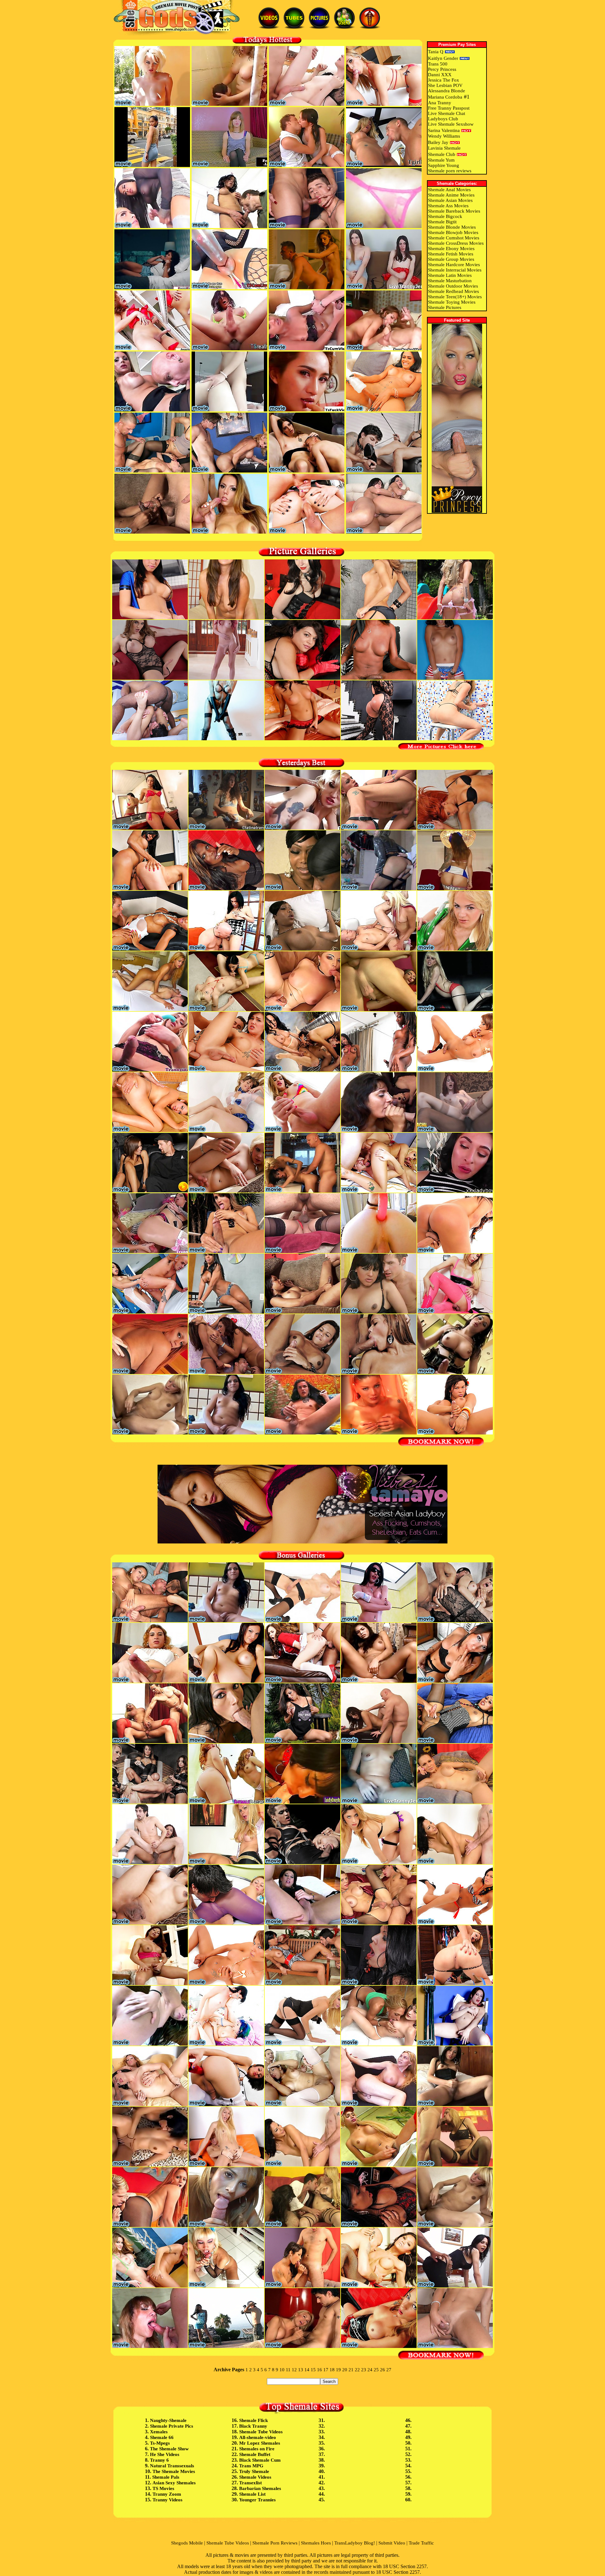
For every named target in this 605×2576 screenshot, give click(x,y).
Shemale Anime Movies (451, 195)
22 (357, 2370)
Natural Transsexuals (172, 2466)
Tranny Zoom (167, 2494)
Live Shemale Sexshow (451, 124)
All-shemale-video (258, 2437)
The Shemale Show (169, 2449)
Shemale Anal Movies (449, 190)
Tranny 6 (159, 2460)
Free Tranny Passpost (449, 108)
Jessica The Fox (444, 80)
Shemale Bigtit (442, 222)
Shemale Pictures (445, 307)
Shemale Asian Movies (450, 200)
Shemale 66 (162, 2437)
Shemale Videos (255, 2477)
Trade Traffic (421, 2543)
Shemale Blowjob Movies (453, 232)
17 (326, 2370)
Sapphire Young (444, 165)
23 (364, 2370)
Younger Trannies (257, 2500)
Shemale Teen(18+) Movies (455, 297)
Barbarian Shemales (260, 2488)
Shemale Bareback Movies (454, 211)
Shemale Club (442, 154)
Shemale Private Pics (172, 2426)
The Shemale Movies (174, 2471)
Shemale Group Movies (451, 259)
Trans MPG (251, 2466)
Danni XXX (440, 75)
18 (332, 2370)
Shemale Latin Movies (450, 275)
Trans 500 (438, 64)
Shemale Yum (441, 160)
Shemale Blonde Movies (452, 227)
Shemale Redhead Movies (453, 291)
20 (345, 2370)
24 (370, 2370)
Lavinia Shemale (444, 148)
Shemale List (252, 2494)
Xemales (159, 2432)
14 (307, 2370)
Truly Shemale (254, 2471)
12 (294, 2370)
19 (338, 2370)
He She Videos (165, 2454)
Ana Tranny (440, 103)
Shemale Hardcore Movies (454, 265)
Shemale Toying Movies (452, 302)
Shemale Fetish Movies (451, 254)
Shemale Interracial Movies (455, 270)
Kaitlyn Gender (443, 58)
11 (288, 2370)
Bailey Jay (438, 142)
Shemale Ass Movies (448, 206)
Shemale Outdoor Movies (453, 286)
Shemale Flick (254, 2420)
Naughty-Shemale (168, 2420)
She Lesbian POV (445, 85)
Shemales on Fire (257, 2449)
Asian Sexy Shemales (174, 2483)
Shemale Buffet (255, 2454)
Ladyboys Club (443, 119)
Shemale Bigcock (445, 216)
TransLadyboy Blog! (355, 2543)
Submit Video (392, 2543)
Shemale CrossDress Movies (456, 243)
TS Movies (163, 2488)
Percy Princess (442, 69)
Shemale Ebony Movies (451, 249)
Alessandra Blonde (447, 91)
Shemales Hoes (316, 2543)
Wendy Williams (444, 136)
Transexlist (251, 2483)
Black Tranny (253, 2426)
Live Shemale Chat (447, 113)
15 (313, 2370)
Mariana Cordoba (445, 97)
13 (301, 2370)
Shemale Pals (166, 2477)
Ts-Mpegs (160, 2443)
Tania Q (436, 52)
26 (383, 2370)
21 (351, 2370)
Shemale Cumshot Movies (454, 238)
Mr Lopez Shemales (260, 2443)
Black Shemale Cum (260, 2460)
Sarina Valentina (444, 130)
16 (320, 2370)
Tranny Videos (167, 2500)
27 (389, 2370)
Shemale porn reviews (450, 171)
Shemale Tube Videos (261, 2432)
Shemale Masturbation (450, 281)
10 (282, 2370)
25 (376, 2370)
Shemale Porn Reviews (275, 2543)
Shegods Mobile (187, 2543)
